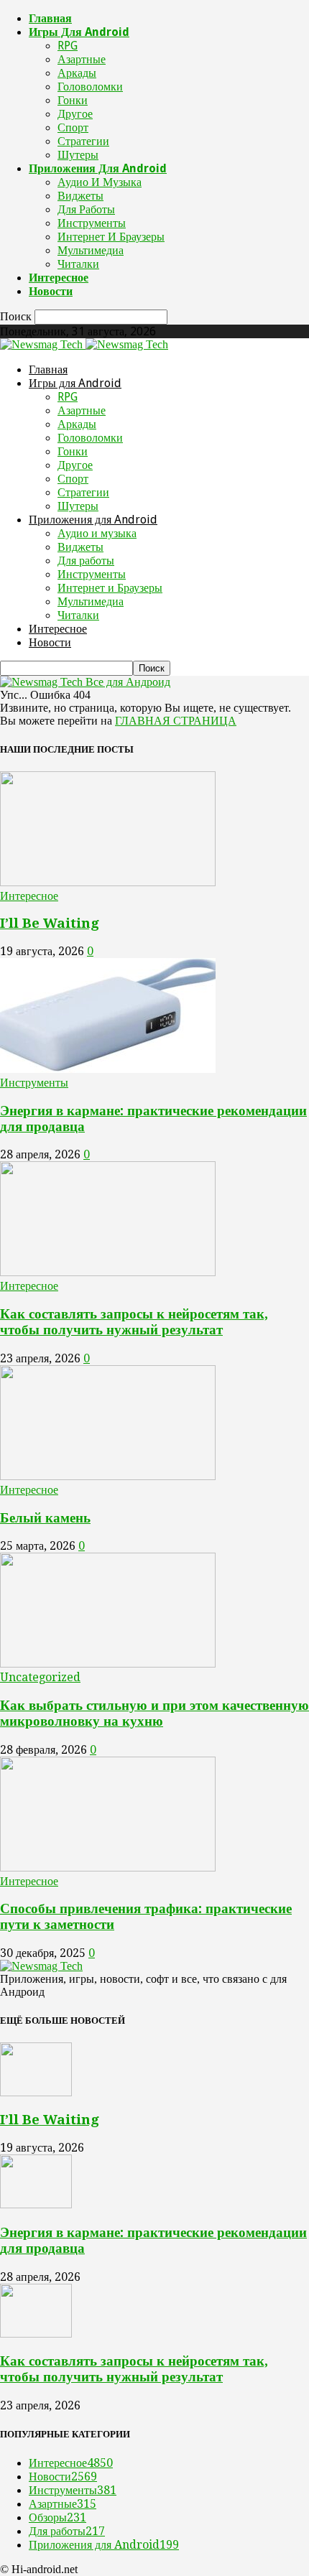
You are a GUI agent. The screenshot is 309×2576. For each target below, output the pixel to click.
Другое (75, 114)
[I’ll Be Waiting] (108, 882)
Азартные (82, 59)
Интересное (59, 278)
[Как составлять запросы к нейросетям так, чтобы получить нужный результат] (108, 1272)
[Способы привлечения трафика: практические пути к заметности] (108, 1868)
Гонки (73, 100)
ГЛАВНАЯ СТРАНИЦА (176, 721)
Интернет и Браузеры (111, 237)
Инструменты (92, 223)
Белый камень (45, 1518)
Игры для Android (79, 32)
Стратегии (83, 141)
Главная (50, 18)
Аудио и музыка (100, 182)
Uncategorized (40, 1677)
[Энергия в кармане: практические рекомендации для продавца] (108, 1069)
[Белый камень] (108, 1476)
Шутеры (78, 155)
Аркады (77, 73)
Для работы (86, 209)
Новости (51, 291)
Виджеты (80, 196)
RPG (68, 46)
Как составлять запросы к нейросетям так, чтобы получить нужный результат (134, 1322)
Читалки (78, 264)
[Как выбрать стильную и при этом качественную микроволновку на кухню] (108, 1664)
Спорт (73, 127)
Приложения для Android (98, 168)
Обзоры (57, 2517)
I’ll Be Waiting (50, 923)
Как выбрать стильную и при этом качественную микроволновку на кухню (154, 1713)
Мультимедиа (91, 250)
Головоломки (90, 87)
